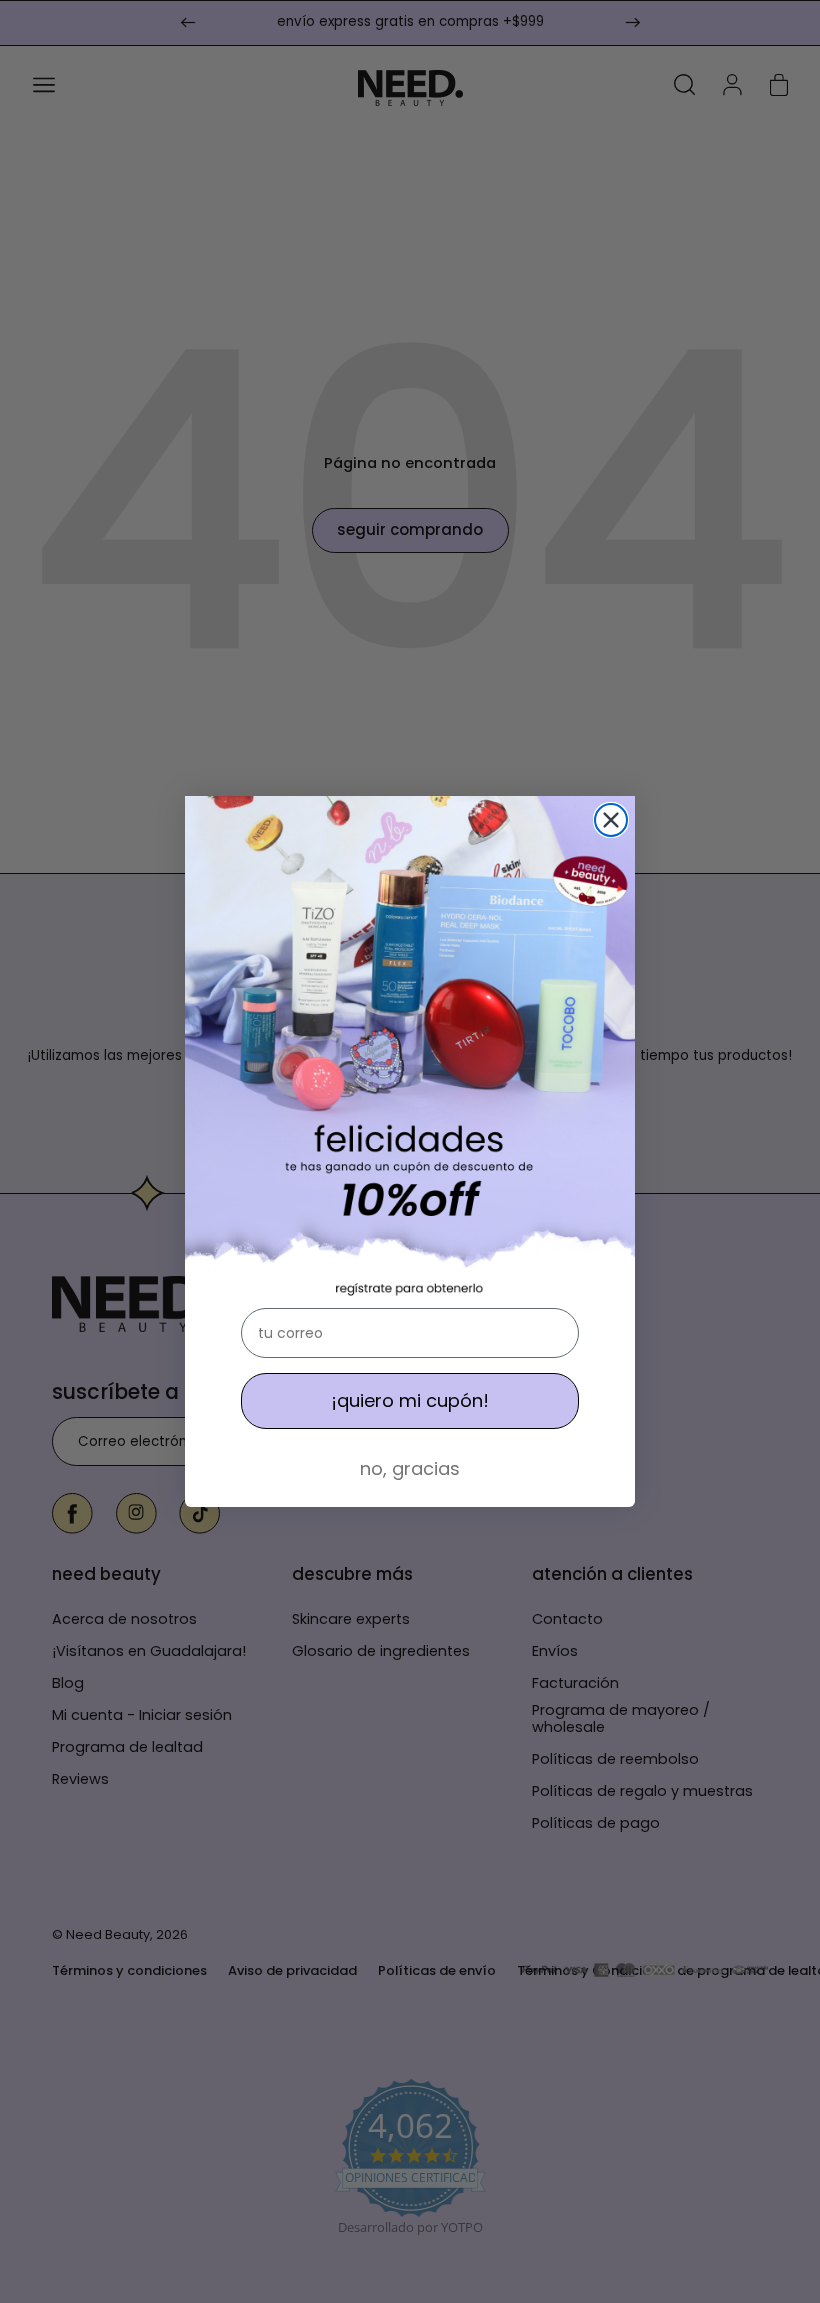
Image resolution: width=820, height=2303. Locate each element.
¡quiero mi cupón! (410, 1400)
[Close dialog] (611, 820)
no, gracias (410, 1468)
